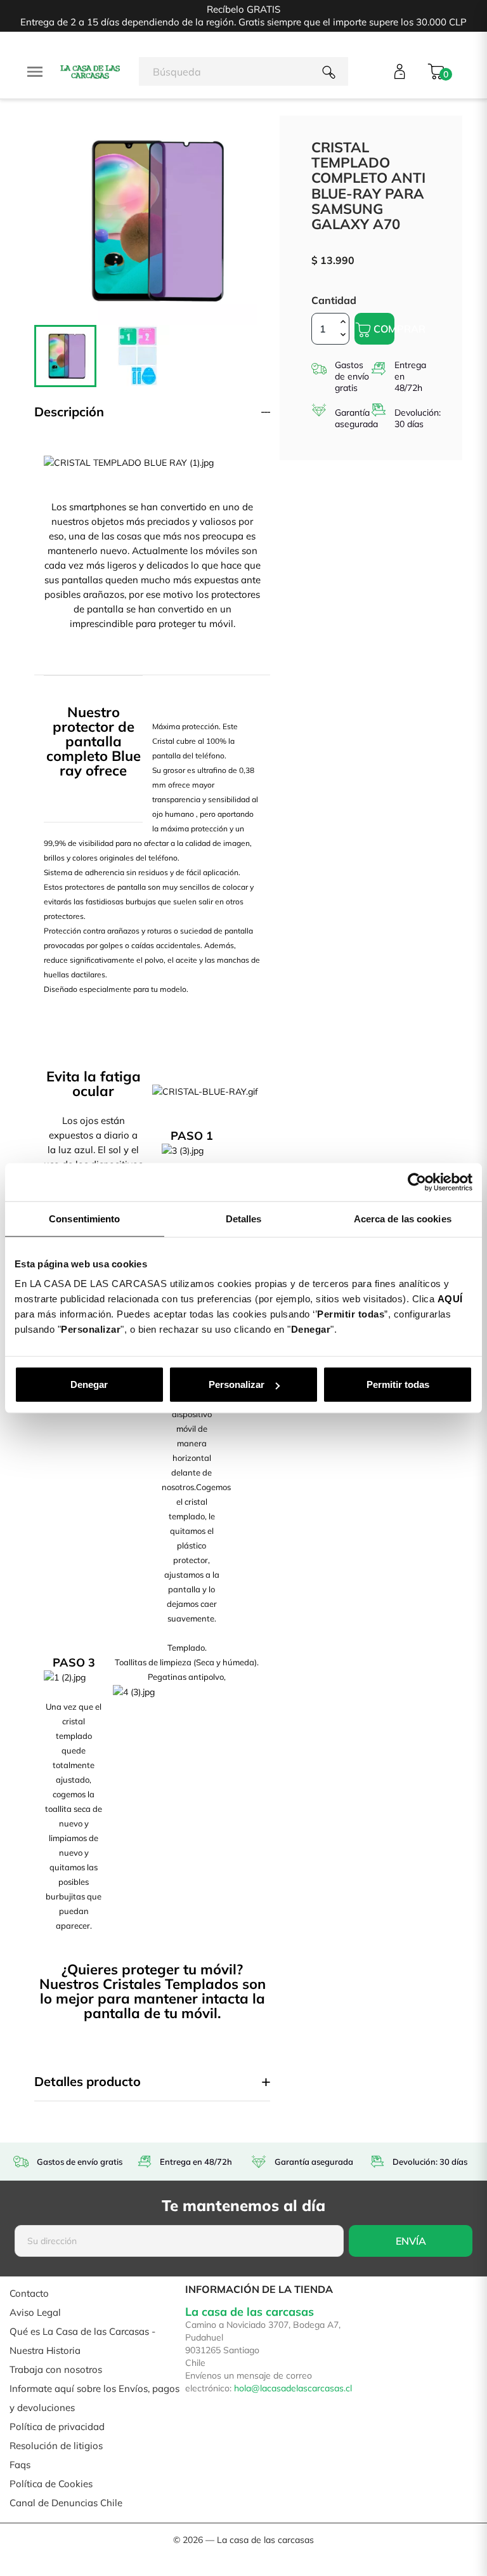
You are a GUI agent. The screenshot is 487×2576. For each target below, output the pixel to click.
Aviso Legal (35, 2312)
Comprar (383, 329)
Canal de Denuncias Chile (66, 2503)
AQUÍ (450, 1299)
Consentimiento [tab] (84, 1218)
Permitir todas (398, 1384)
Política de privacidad (57, 2427)
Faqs (20, 2465)
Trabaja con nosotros (56, 2369)
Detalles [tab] (244, 1218)
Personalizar (237, 1384)
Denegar (89, 1384)
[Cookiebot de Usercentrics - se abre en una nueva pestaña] (417, 1182)
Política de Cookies (51, 2484)
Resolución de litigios (56, 2446)
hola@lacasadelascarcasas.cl (293, 2388)
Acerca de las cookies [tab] (403, 1218)
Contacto (29, 2293)
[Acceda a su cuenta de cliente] (400, 71)
